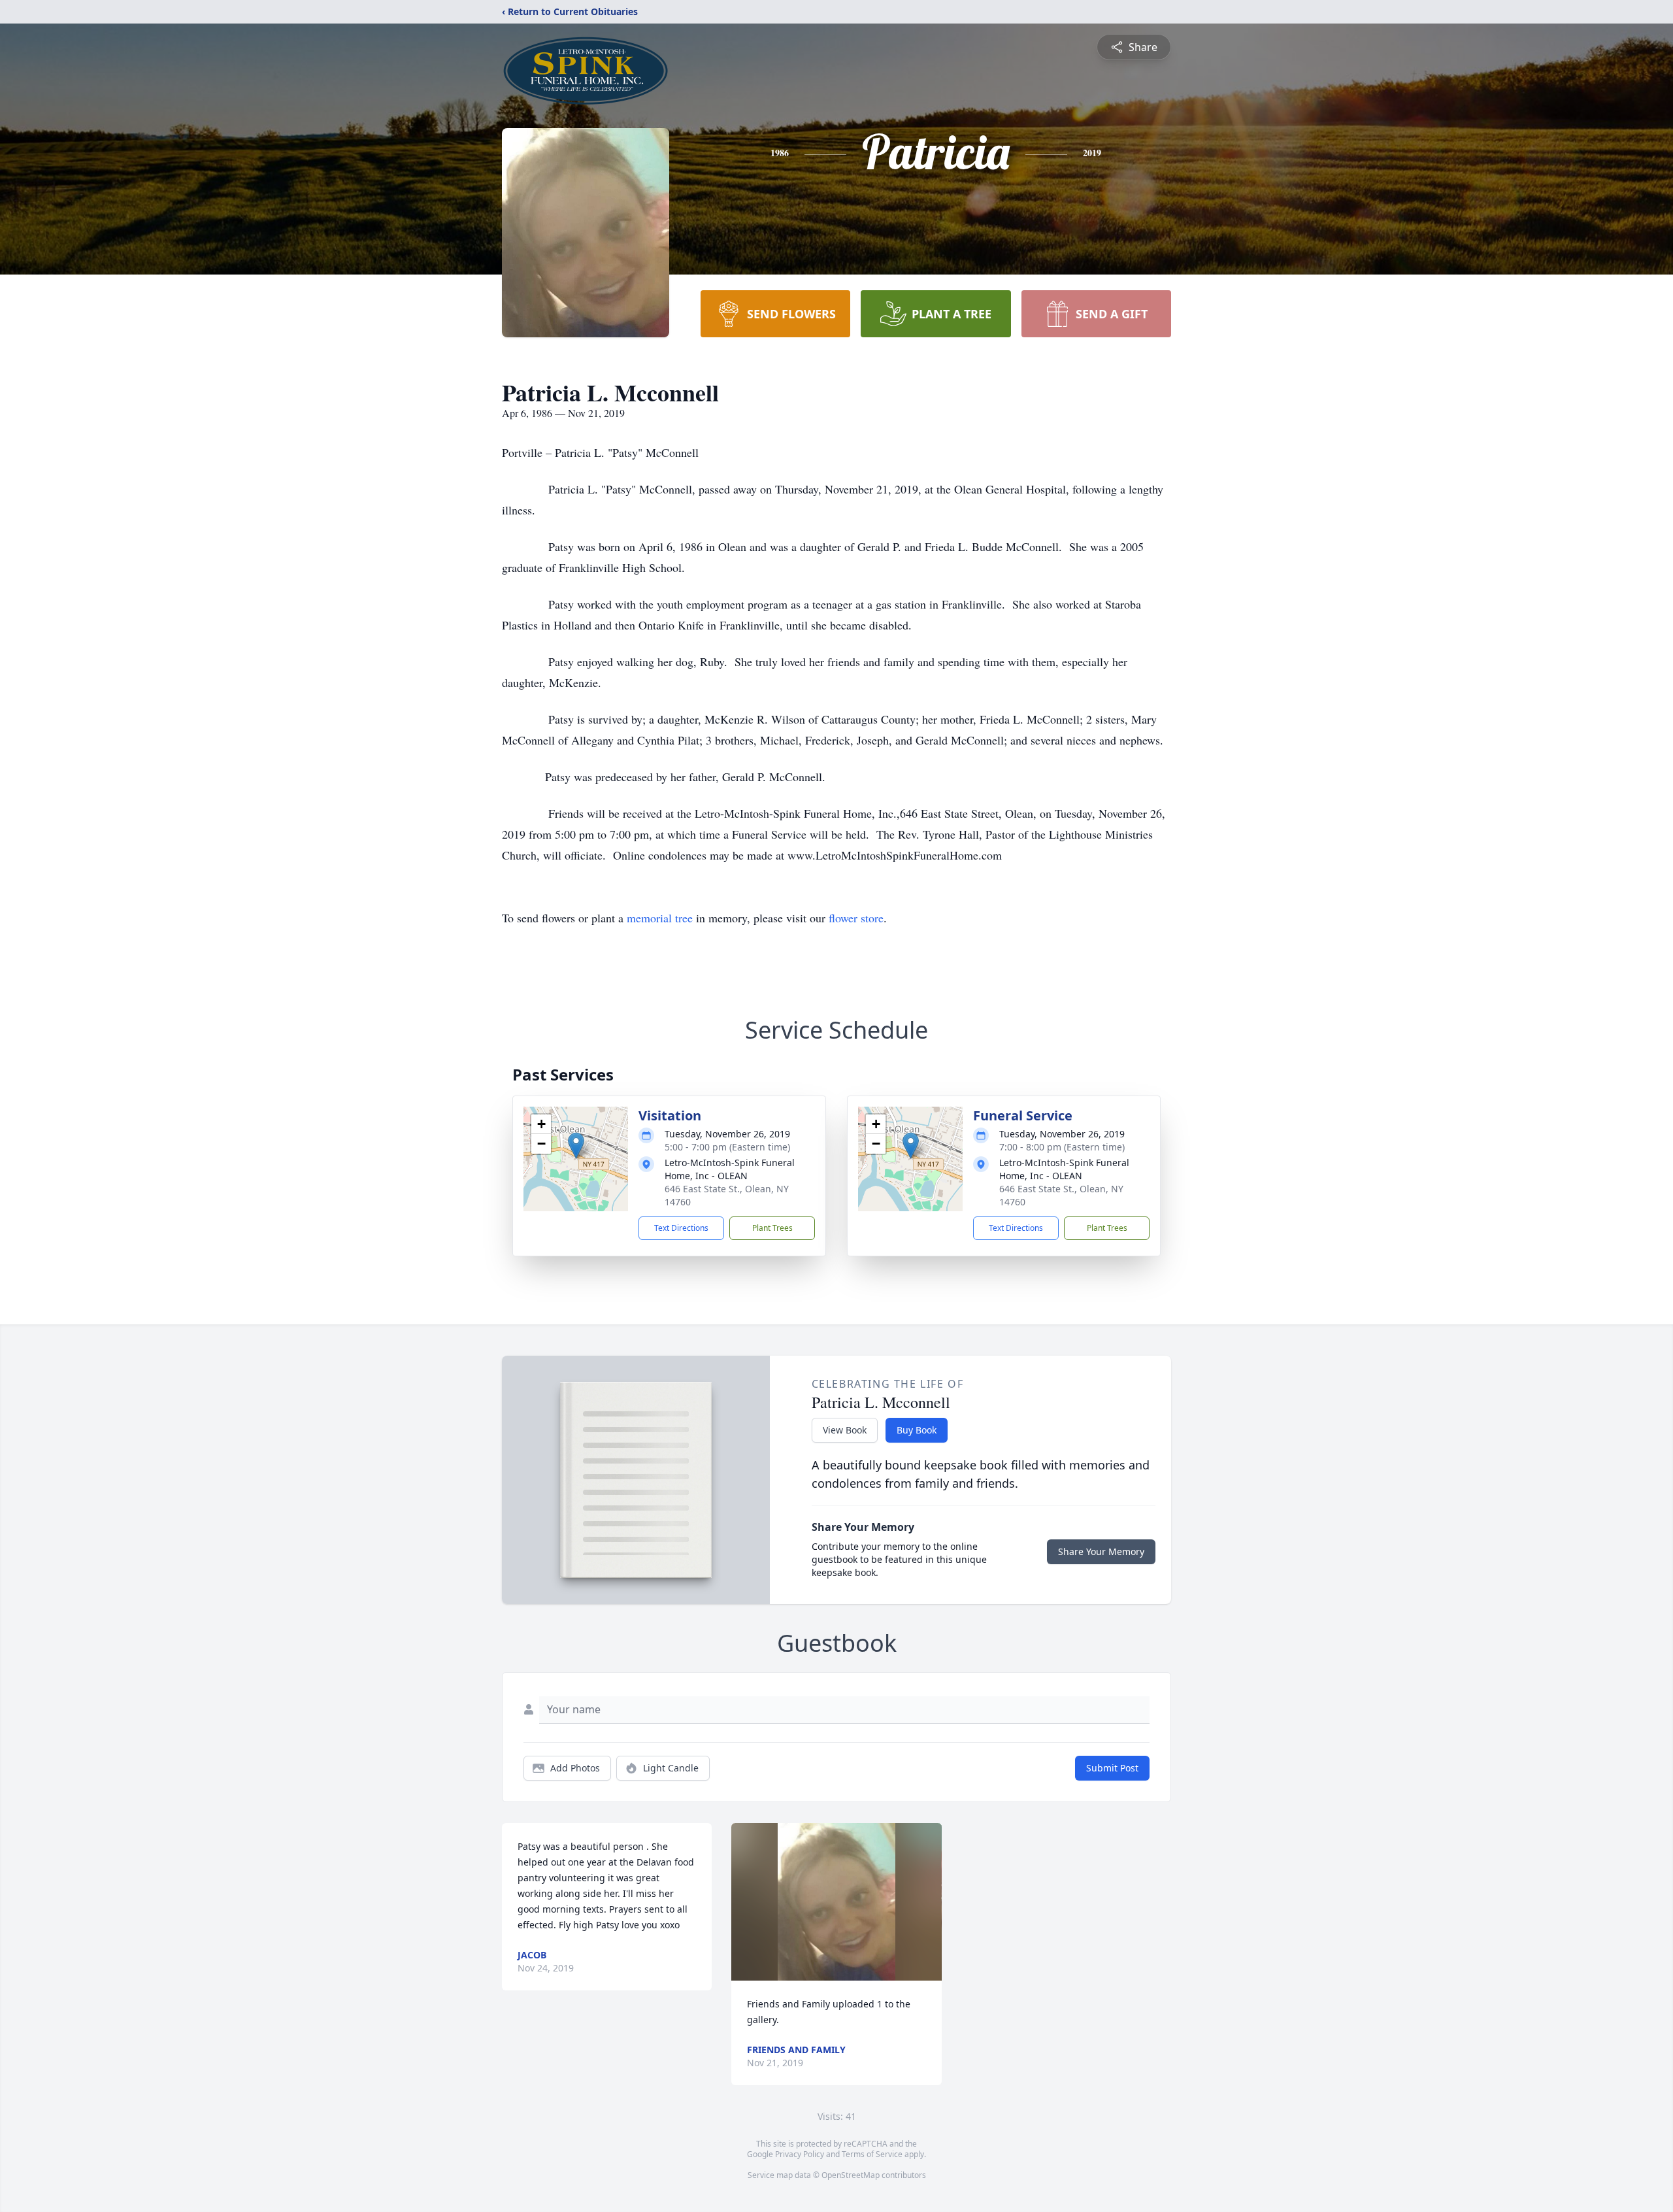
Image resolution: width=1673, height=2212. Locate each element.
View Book (845, 1430)
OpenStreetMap (851, 2175)
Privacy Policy (800, 2154)
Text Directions (681, 1228)
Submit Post (1112, 1768)
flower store (856, 918)
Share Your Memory (1101, 1551)
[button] (576, 1146)
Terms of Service (872, 2154)
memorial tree (660, 918)
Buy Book (917, 1430)
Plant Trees (772, 1228)
